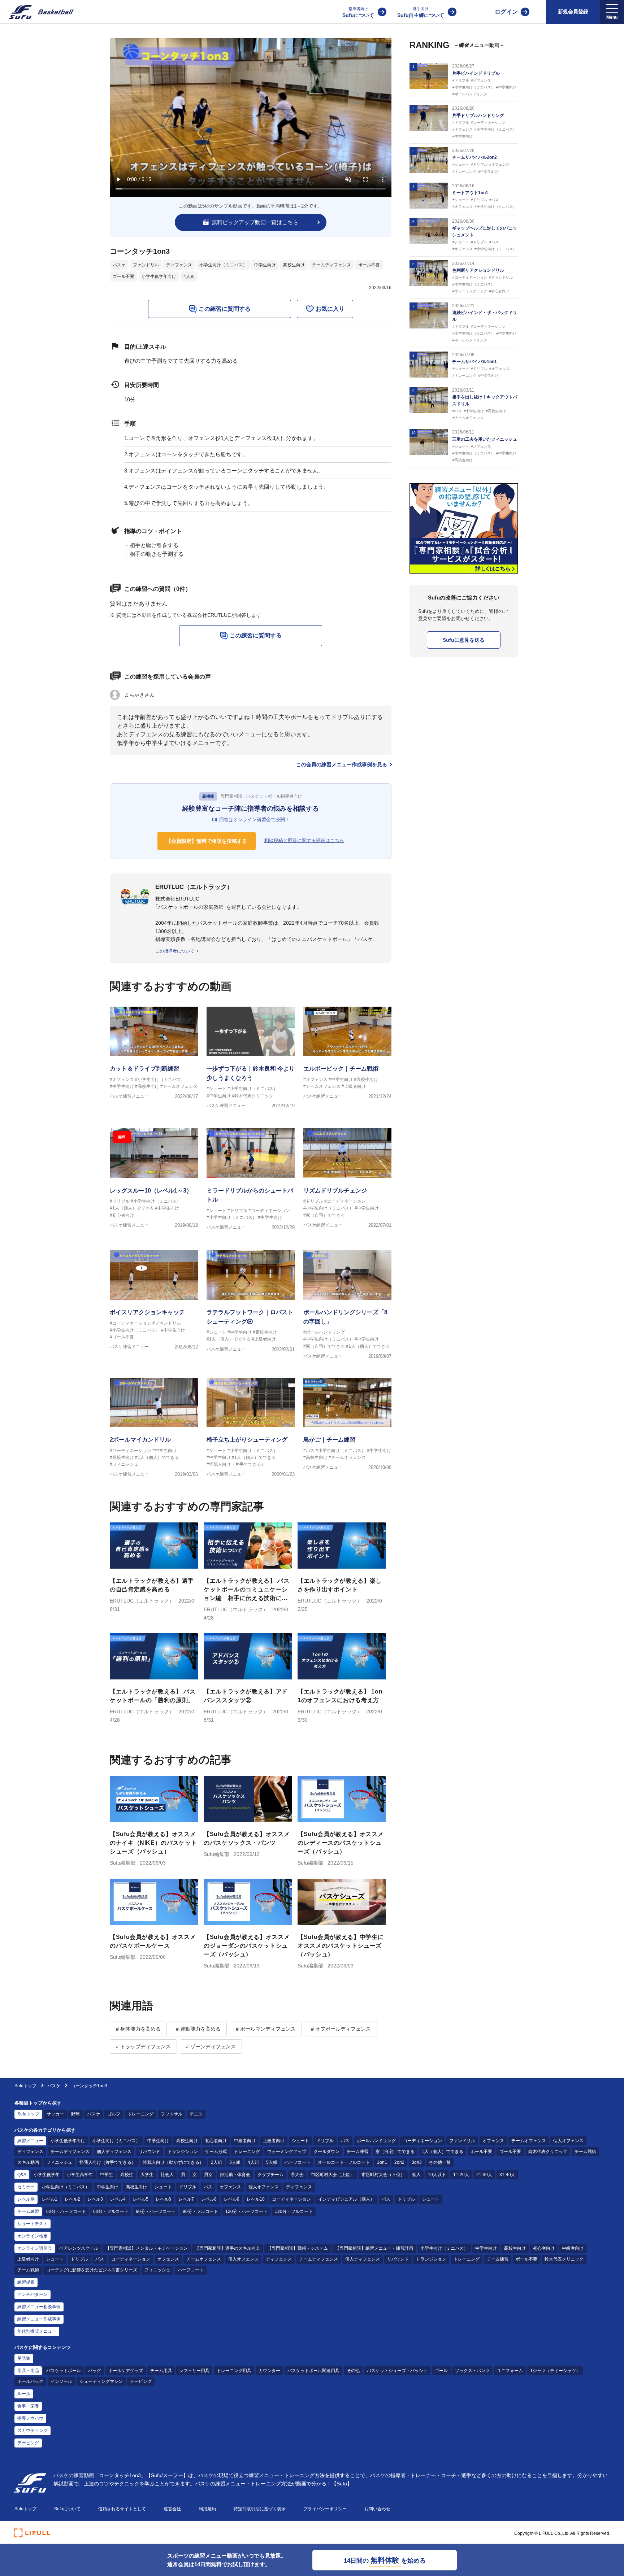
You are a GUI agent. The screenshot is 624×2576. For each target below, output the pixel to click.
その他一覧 (440, 2162)
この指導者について (175, 951)
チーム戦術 (585, 2152)
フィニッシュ (59, 2162)
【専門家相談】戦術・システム (298, 2248)
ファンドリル (146, 265)
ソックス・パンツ (472, 2371)
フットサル (172, 2114)
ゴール (441, 2371)
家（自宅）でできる (395, 2152)
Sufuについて (358, 12)
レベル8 (209, 2199)
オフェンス (493, 2141)
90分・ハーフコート (156, 2211)
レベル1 (50, 2199)
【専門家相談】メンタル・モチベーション (147, 2248)
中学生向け (265, 265)
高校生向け (294, 265)
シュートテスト (32, 2224)
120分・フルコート (294, 2211)
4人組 (189, 276)
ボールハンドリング (376, 2141)
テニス (196, 2114)
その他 (353, 2371)
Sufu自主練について (421, 12)
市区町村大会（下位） (383, 2175)
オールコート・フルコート (344, 2162)
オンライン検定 (32, 2236)
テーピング (141, 2381)
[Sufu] (37, 12)
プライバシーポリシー (325, 2509)
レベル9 (232, 2199)
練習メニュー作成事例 (39, 2319)
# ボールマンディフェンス (266, 2029)
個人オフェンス (568, 2141)
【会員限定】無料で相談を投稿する (207, 841)
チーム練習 (357, 2152)
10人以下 (437, 2175)
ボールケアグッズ (126, 2371)
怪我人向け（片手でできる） (108, 2162)
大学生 (147, 2175)
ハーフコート (298, 2162)
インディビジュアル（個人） (346, 2199)
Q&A (22, 2175)
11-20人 (461, 2175)
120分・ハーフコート (246, 2211)
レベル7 (186, 2199)
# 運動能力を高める (198, 2029)
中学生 (107, 2175)
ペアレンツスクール (79, 2248)
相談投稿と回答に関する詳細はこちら (304, 840)
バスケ (119, 265)
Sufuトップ (25, 2086)
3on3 (417, 2162)
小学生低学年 (47, 2175)
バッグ (95, 2371)
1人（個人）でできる (443, 2152)
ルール (24, 2394)
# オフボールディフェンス (341, 2029)
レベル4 (118, 2199)
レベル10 (256, 2199)
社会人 (167, 2175)
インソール (61, 2381)
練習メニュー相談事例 (39, 2307)
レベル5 (141, 2199)
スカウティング (32, 2431)
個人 (416, 2175)
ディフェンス (179, 265)
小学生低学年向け (159, 276)
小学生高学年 (80, 2175)
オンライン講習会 (35, 2248)
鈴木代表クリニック (548, 2152)
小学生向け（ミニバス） (223, 265)
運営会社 (172, 2509)
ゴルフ (114, 2114)
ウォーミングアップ (287, 2152)
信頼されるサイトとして (122, 2509)
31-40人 (507, 2175)
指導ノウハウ (30, 2418)
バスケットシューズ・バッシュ (397, 2371)
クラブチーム (270, 2175)
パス (345, 2141)
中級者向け (245, 2141)
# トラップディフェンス (143, 2047)
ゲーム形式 (216, 2152)
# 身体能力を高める (138, 2029)
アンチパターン (32, 2294)
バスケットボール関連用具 (313, 2371)
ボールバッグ (30, 2381)
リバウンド (149, 2152)
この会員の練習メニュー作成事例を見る (342, 764)
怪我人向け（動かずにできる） (173, 2162)
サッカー (55, 2114)
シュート (300, 2141)
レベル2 (72, 2199)
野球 (75, 2114)
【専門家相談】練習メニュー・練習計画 (374, 2248)
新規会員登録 (573, 12)
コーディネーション (422, 2141)
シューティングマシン (101, 2381)
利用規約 (207, 2509)
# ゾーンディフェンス (211, 2047)
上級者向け (274, 2141)
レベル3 (95, 2199)
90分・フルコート (200, 2211)
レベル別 (26, 2199)
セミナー (26, 2187)
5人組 (272, 2162)
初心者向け (216, 2141)
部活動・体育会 (235, 2175)
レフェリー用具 (194, 2371)
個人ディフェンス (114, 2152)
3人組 (235, 2162)
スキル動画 (28, 2162)
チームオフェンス (529, 2141)
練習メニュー (30, 2141)
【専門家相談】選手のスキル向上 (227, 2248)
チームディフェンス (331, 265)
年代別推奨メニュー (37, 2331)
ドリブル (325, 2141)
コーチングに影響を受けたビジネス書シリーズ (92, 2270)
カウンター (269, 2371)
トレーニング (140, 2114)
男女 (208, 2175)
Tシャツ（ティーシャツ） (555, 2371)
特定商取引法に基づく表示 (260, 2509)
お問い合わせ (377, 2509)
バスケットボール (64, 2371)
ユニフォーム (510, 2371)
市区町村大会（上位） (333, 2175)
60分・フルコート (111, 2211)
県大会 (297, 2175)
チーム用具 (161, 2371)
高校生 (127, 2175)
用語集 (24, 2358)
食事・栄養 (28, 2406)
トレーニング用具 (234, 2371)
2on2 (399, 2162)
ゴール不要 (123, 276)
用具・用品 (28, 2371)
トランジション (183, 2152)
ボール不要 (369, 265)
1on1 (382, 2162)
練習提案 (26, 2282)
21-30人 (484, 2175)
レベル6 (163, 2199)
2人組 (216, 2162)
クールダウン (326, 2152)
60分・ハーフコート (66, 2211)
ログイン (506, 12)
